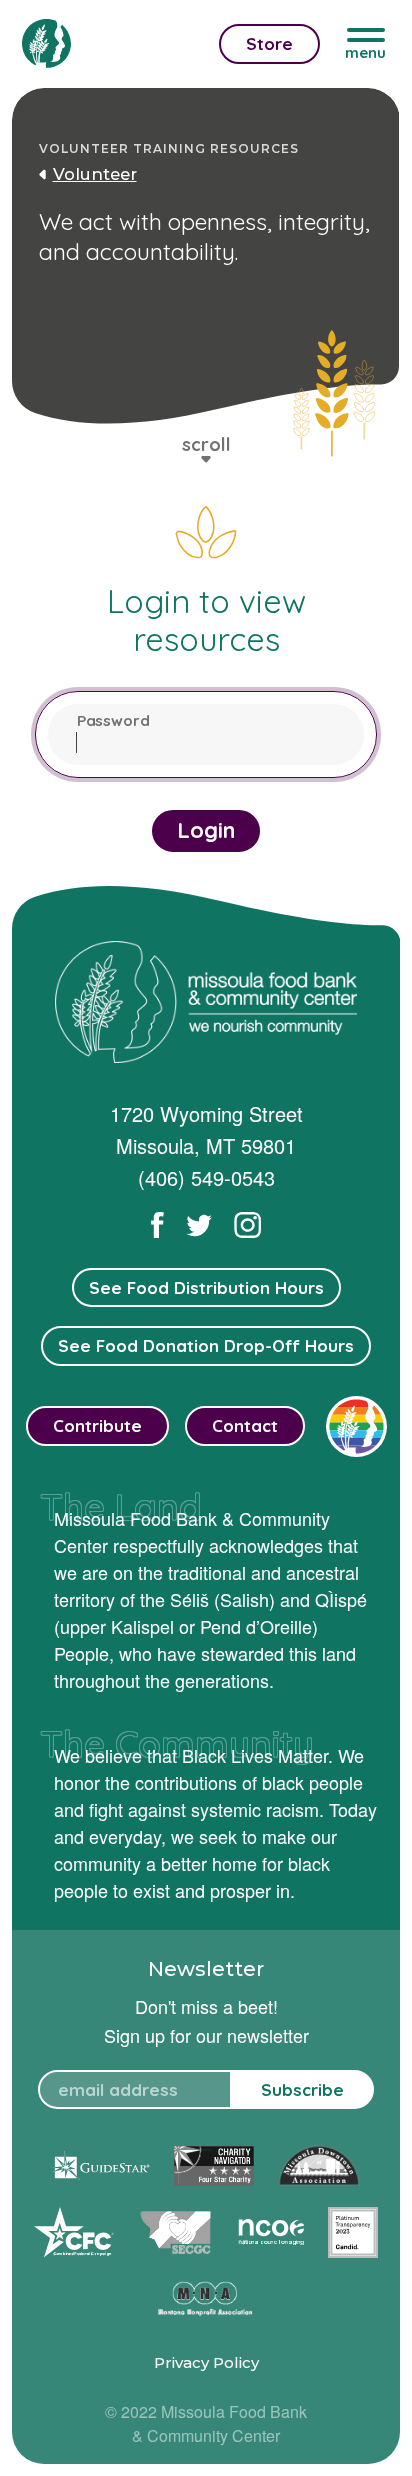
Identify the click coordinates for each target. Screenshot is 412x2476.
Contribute (97, 1425)
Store (269, 43)
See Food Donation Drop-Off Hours (206, 1345)
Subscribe (302, 2089)
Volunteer (95, 174)
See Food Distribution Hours (206, 1287)
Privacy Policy (206, 2362)
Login (206, 830)
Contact (245, 1425)
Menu (365, 52)
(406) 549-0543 (206, 1177)
